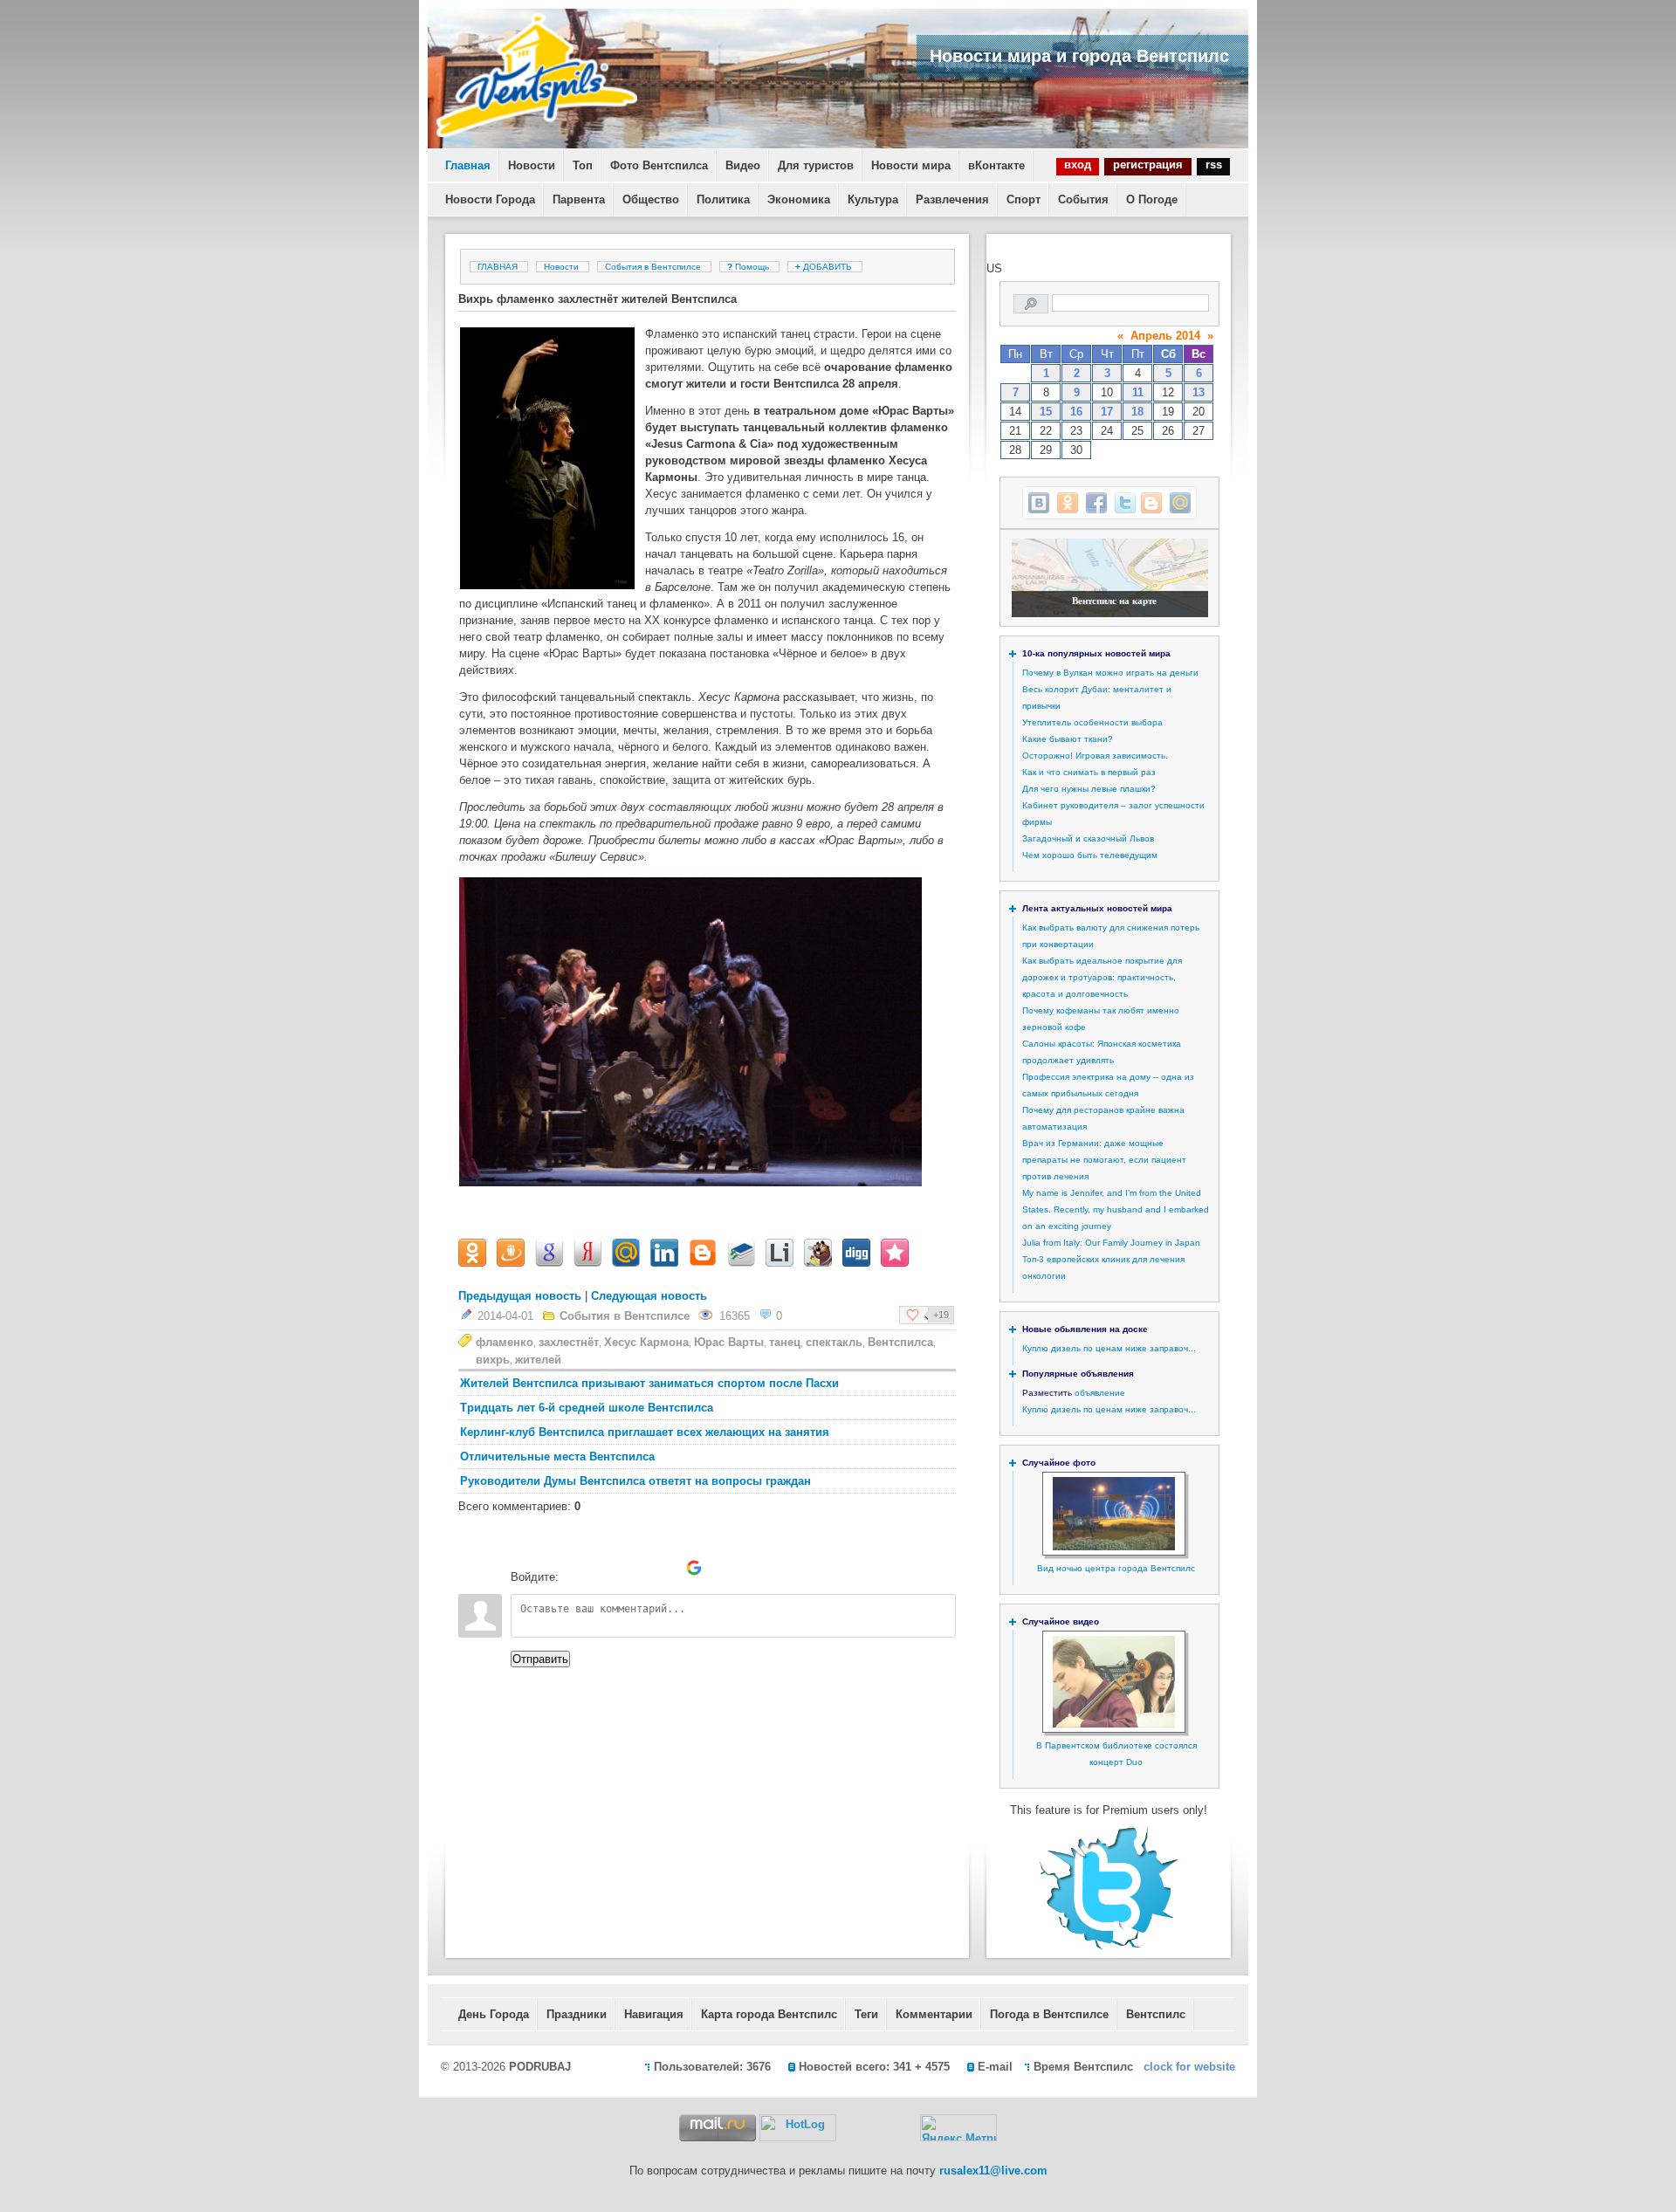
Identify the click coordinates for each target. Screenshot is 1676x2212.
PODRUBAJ (540, 2067)
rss (1214, 165)
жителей (538, 1360)
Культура (873, 199)
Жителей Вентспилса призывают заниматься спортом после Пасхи (649, 1383)
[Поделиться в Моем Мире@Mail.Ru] (1180, 503)
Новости (532, 165)
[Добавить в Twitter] (1125, 503)
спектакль (834, 1342)
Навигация (654, 2014)
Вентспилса (900, 1342)
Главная (468, 165)
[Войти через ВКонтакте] (605, 1568)
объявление (1100, 1393)
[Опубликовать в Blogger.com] (1151, 503)
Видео (743, 165)
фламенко (505, 1342)
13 (1199, 392)
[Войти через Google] (694, 1568)
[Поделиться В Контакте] (1039, 503)
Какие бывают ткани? (1068, 739)
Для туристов (816, 165)
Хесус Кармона (646, 1342)
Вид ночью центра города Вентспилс (1116, 1568)
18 (1137, 412)
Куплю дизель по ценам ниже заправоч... (1109, 1348)
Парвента (579, 199)
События (1083, 199)
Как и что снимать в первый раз (1089, 772)
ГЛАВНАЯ (498, 267)
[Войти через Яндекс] (664, 1568)
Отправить (540, 1659)
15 (1046, 412)
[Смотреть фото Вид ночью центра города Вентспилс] (1114, 1547)
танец (785, 1342)
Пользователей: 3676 (712, 2067)
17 (1107, 412)
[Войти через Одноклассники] (724, 1568)
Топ (583, 165)
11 (1138, 392)
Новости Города (490, 199)
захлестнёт (569, 1342)
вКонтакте (996, 165)
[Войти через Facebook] (635, 1568)
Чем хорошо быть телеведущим (1090, 855)
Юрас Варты (729, 1342)
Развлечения (952, 199)
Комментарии (934, 2014)
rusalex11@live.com (993, 2171)
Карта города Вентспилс (769, 2014)
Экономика (799, 199)
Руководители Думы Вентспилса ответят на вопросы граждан (635, 1481)
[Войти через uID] (575, 1568)
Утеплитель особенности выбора (1092, 722)
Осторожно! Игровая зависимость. (1095, 756)
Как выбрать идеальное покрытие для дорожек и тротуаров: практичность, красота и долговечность (1102, 977)
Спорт (1023, 199)
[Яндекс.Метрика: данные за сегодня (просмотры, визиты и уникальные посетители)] (958, 2128)
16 (1076, 412)
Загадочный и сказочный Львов (1088, 838)
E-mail (995, 2067)
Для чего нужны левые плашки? (1089, 789)
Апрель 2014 (1165, 336)
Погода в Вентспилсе (1049, 2014)
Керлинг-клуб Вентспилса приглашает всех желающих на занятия (645, 1432)
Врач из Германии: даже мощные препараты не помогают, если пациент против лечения (1104, 1160)
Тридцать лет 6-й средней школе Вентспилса (587, 1408)
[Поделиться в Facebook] (1096, 503)
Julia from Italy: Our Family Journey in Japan (1111, 1243)
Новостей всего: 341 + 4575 (874, 2067)
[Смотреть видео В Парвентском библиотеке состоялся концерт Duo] (1114, 1724)
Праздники (577, 2014)
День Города (494, 2014)
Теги (866, 2014)
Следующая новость (649, 1296)
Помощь (749, 267)
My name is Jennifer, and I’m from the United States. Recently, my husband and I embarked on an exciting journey (1116, 1209)
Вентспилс (1156, 2014)
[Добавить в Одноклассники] (1068, 503)
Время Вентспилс (1083, 2067)
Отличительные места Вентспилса (557, 1456)
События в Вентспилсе (653, 267)
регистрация (1148, 165)
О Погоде (1152, 199)
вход (1078, 165)
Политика (723, 199)
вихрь (493, 1360)
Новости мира (911, 165)
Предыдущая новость (520, 1296)
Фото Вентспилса (659, 165)
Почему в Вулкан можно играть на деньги (1110, 673)
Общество (651, 199)
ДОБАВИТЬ (825, 267)
